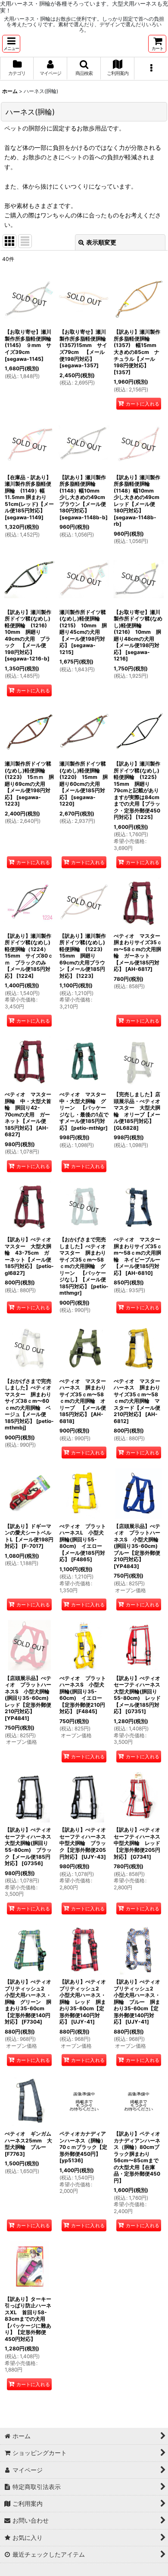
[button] (11, 44)
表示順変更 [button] (101, 242)
